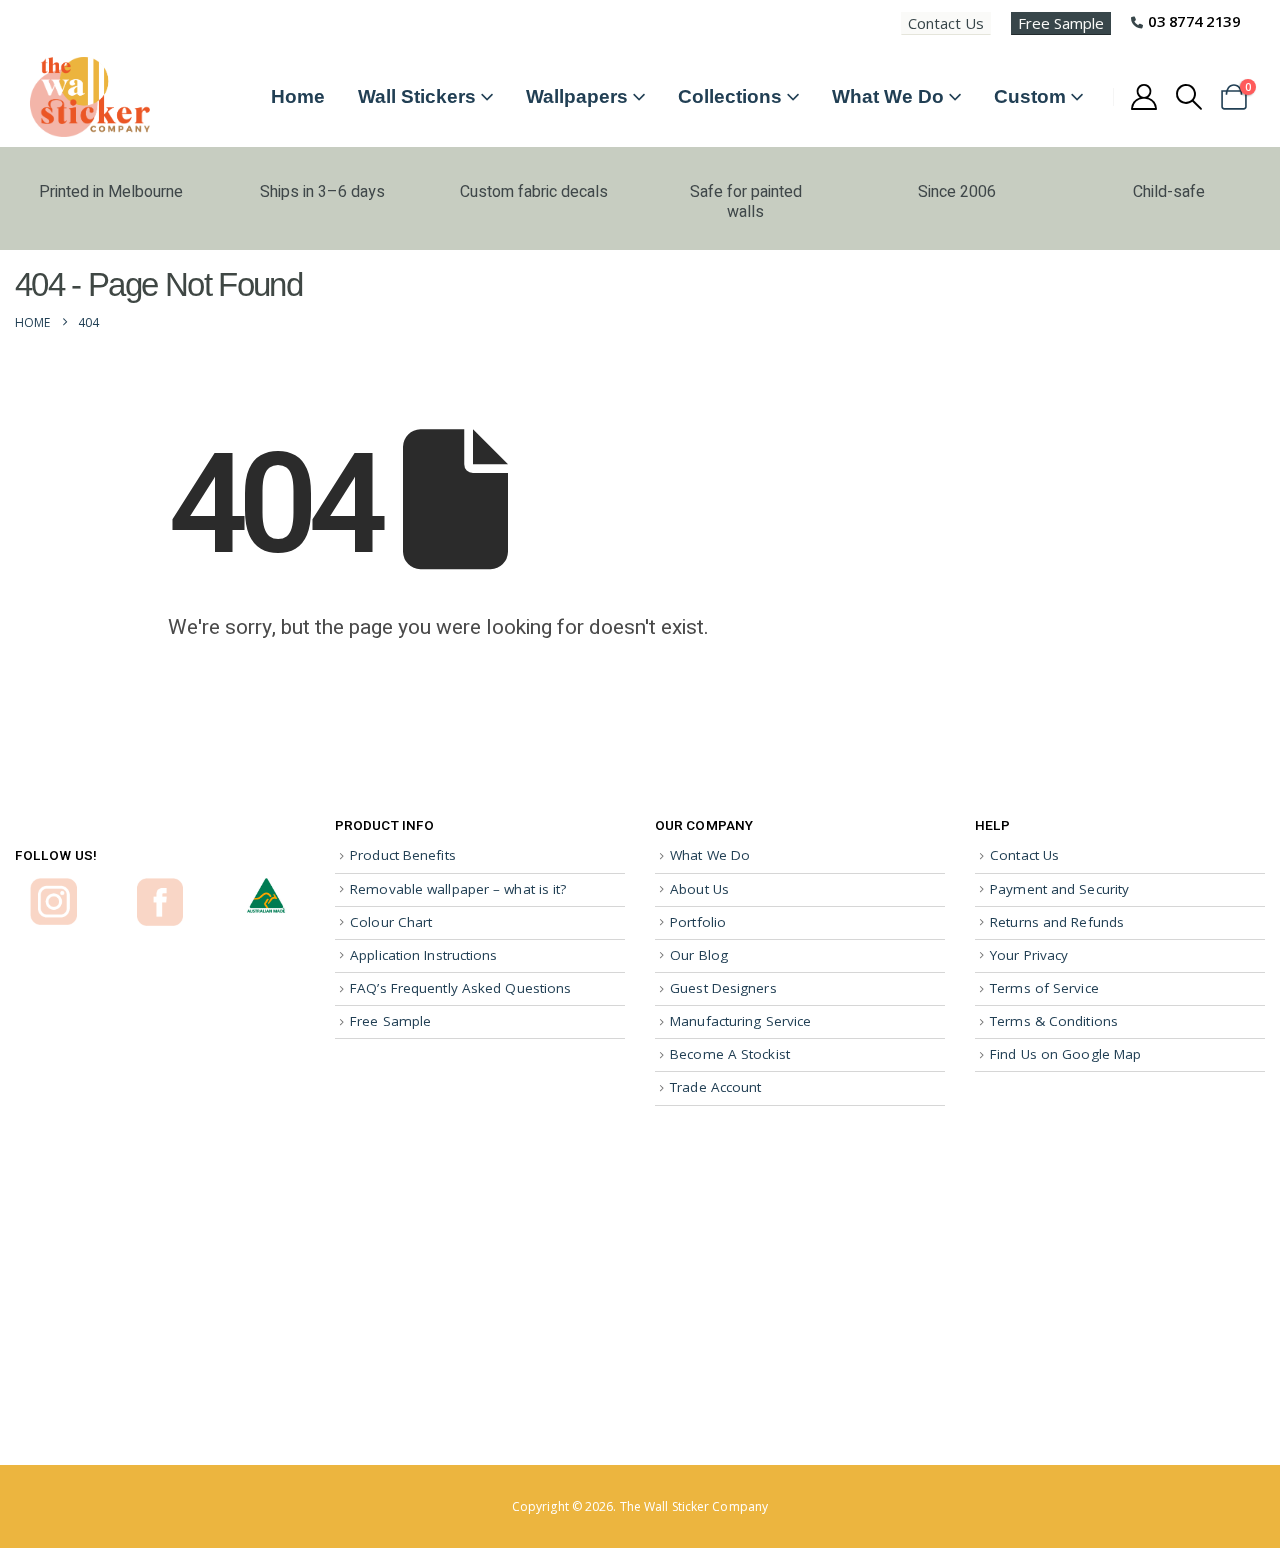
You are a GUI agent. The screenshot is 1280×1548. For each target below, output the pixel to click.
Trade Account (715, 1087)
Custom (1030, 96)
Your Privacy (1029, 955)
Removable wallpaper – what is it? (458, 889)
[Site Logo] (90, 97)
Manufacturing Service (740, 1021)
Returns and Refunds (1057, 922)
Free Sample (1061, 23)
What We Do (888, 96)
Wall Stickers (417, 96)
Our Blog (699, 955)
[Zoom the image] (53, 887)
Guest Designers (723, 988)
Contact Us (946, 23)
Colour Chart (391, 922)
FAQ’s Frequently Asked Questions (460, 988)
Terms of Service (1044, 988)
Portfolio (698, 922)
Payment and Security (1059, 889)
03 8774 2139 (1194, 21)
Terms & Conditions (1054, 1021)
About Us (699, 889)
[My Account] (1143, 97)
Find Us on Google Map (1065, 1054)
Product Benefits (403, 855)
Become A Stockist (730, 1054)
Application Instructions (423, 955)
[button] (1189, 97)
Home (298, 96)
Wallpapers (577, 96)
